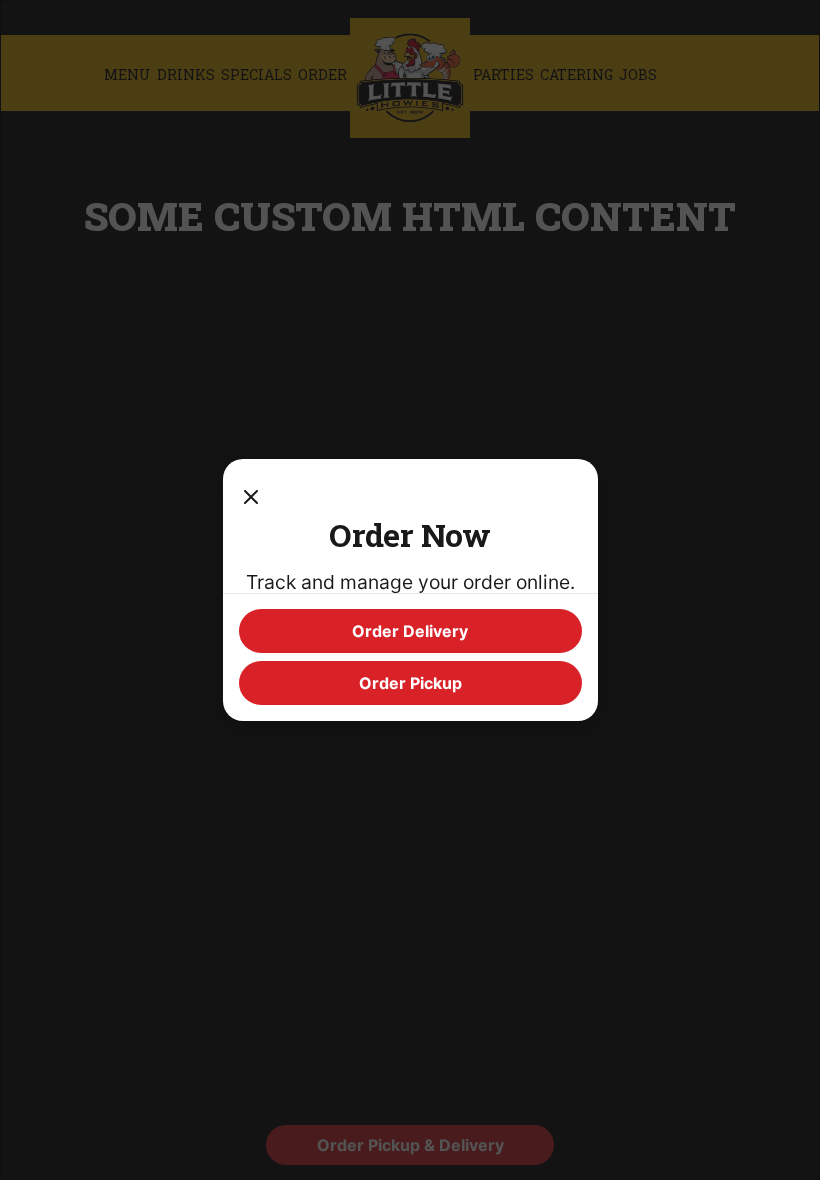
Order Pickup (410, 683)
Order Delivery (410, 631)
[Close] (251, 495)
